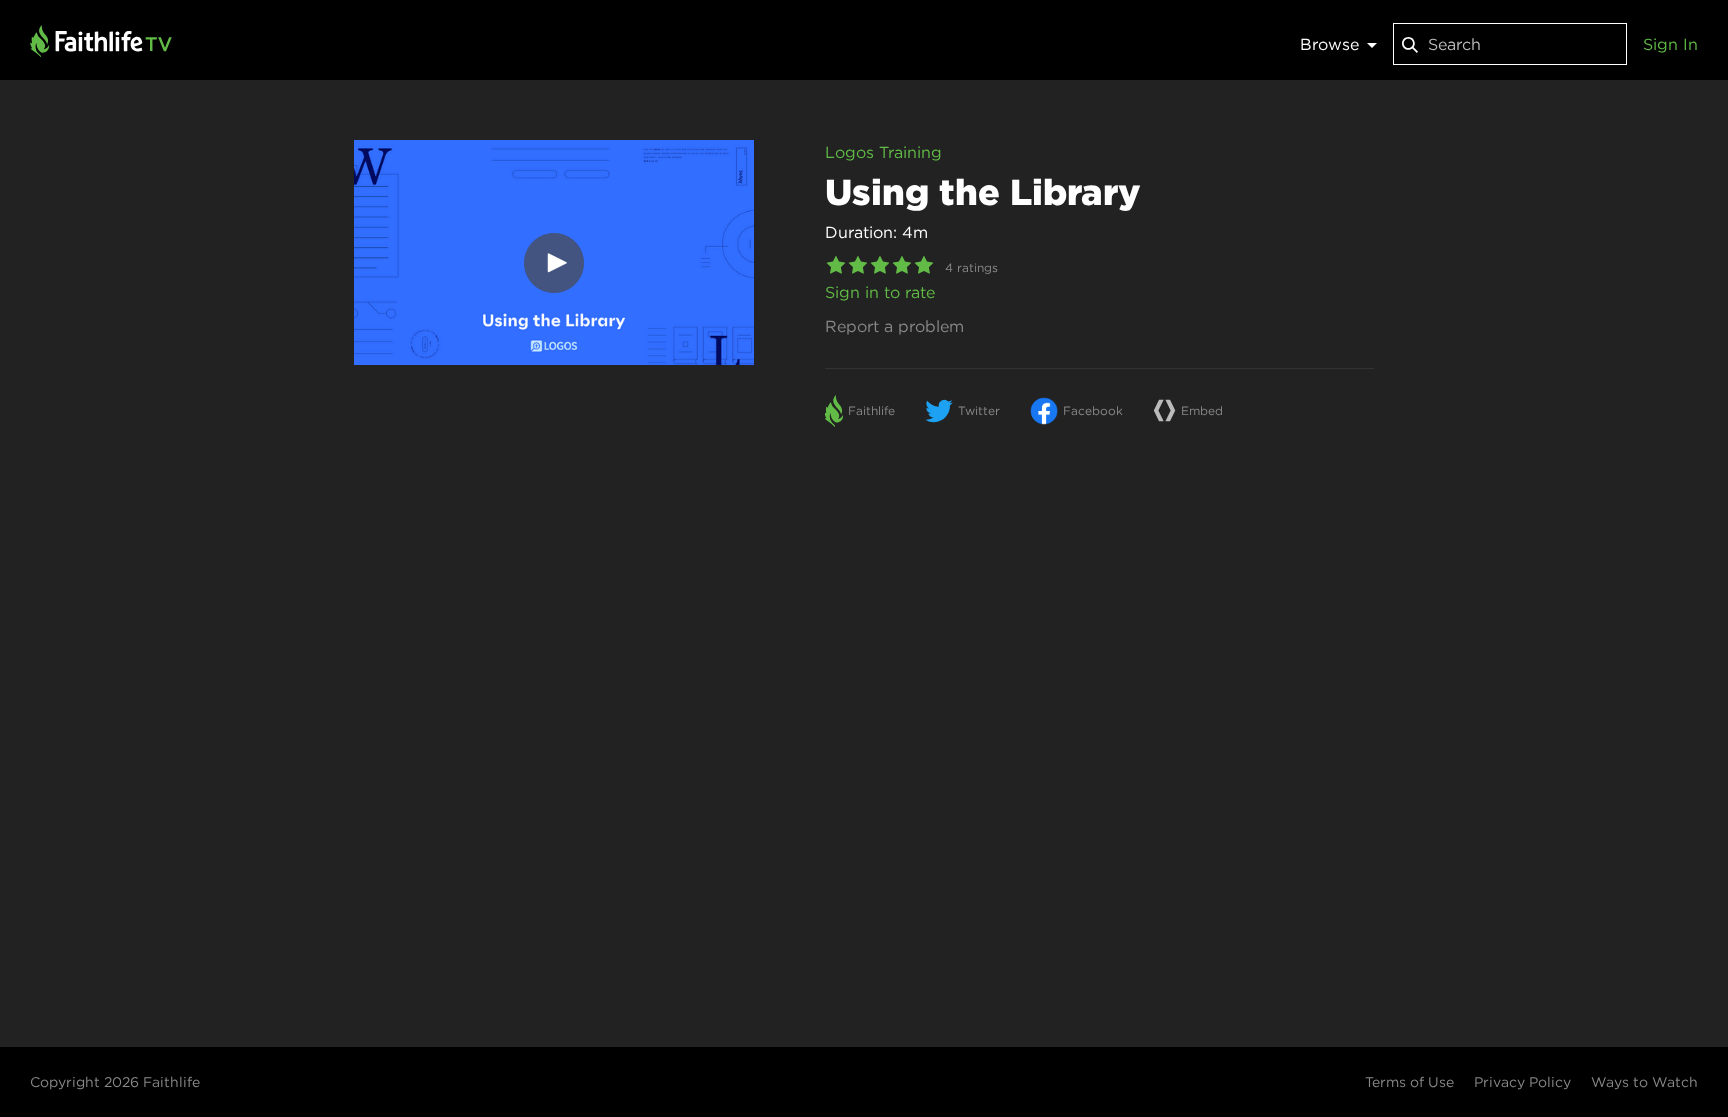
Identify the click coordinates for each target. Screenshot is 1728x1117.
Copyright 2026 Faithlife (115, 1082)
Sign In (1670, 44)
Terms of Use (1409, 1082)
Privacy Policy (1522, 1082)
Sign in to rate (880, 292)
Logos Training (883, 152)
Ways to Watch (1644, 1082)
